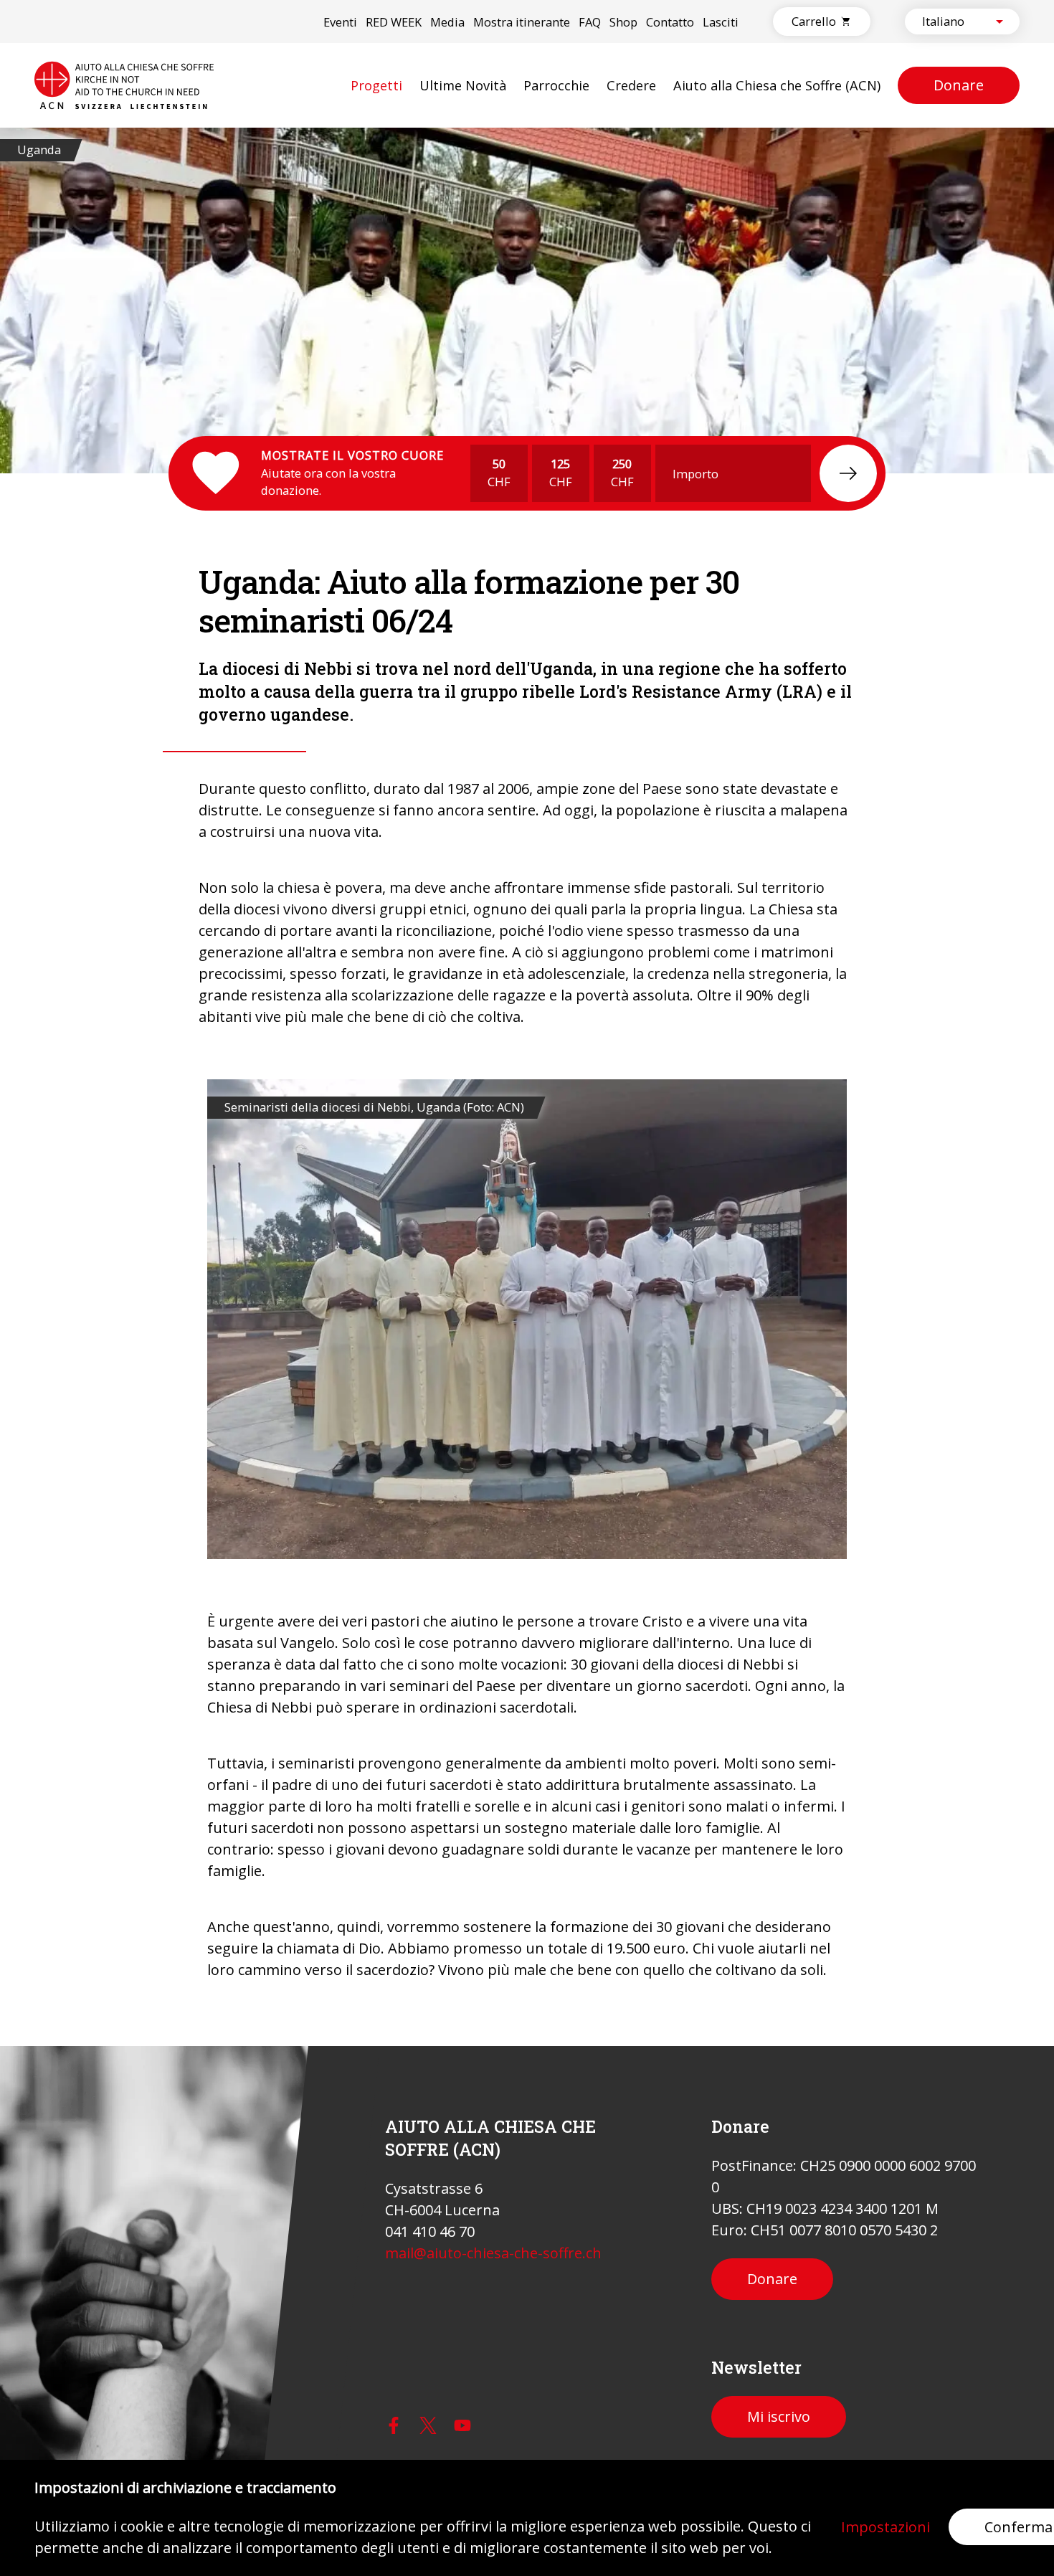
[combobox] (950, 22)
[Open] (1000, 22)
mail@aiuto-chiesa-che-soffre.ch (493, 2253)
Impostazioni (886, 2527)
